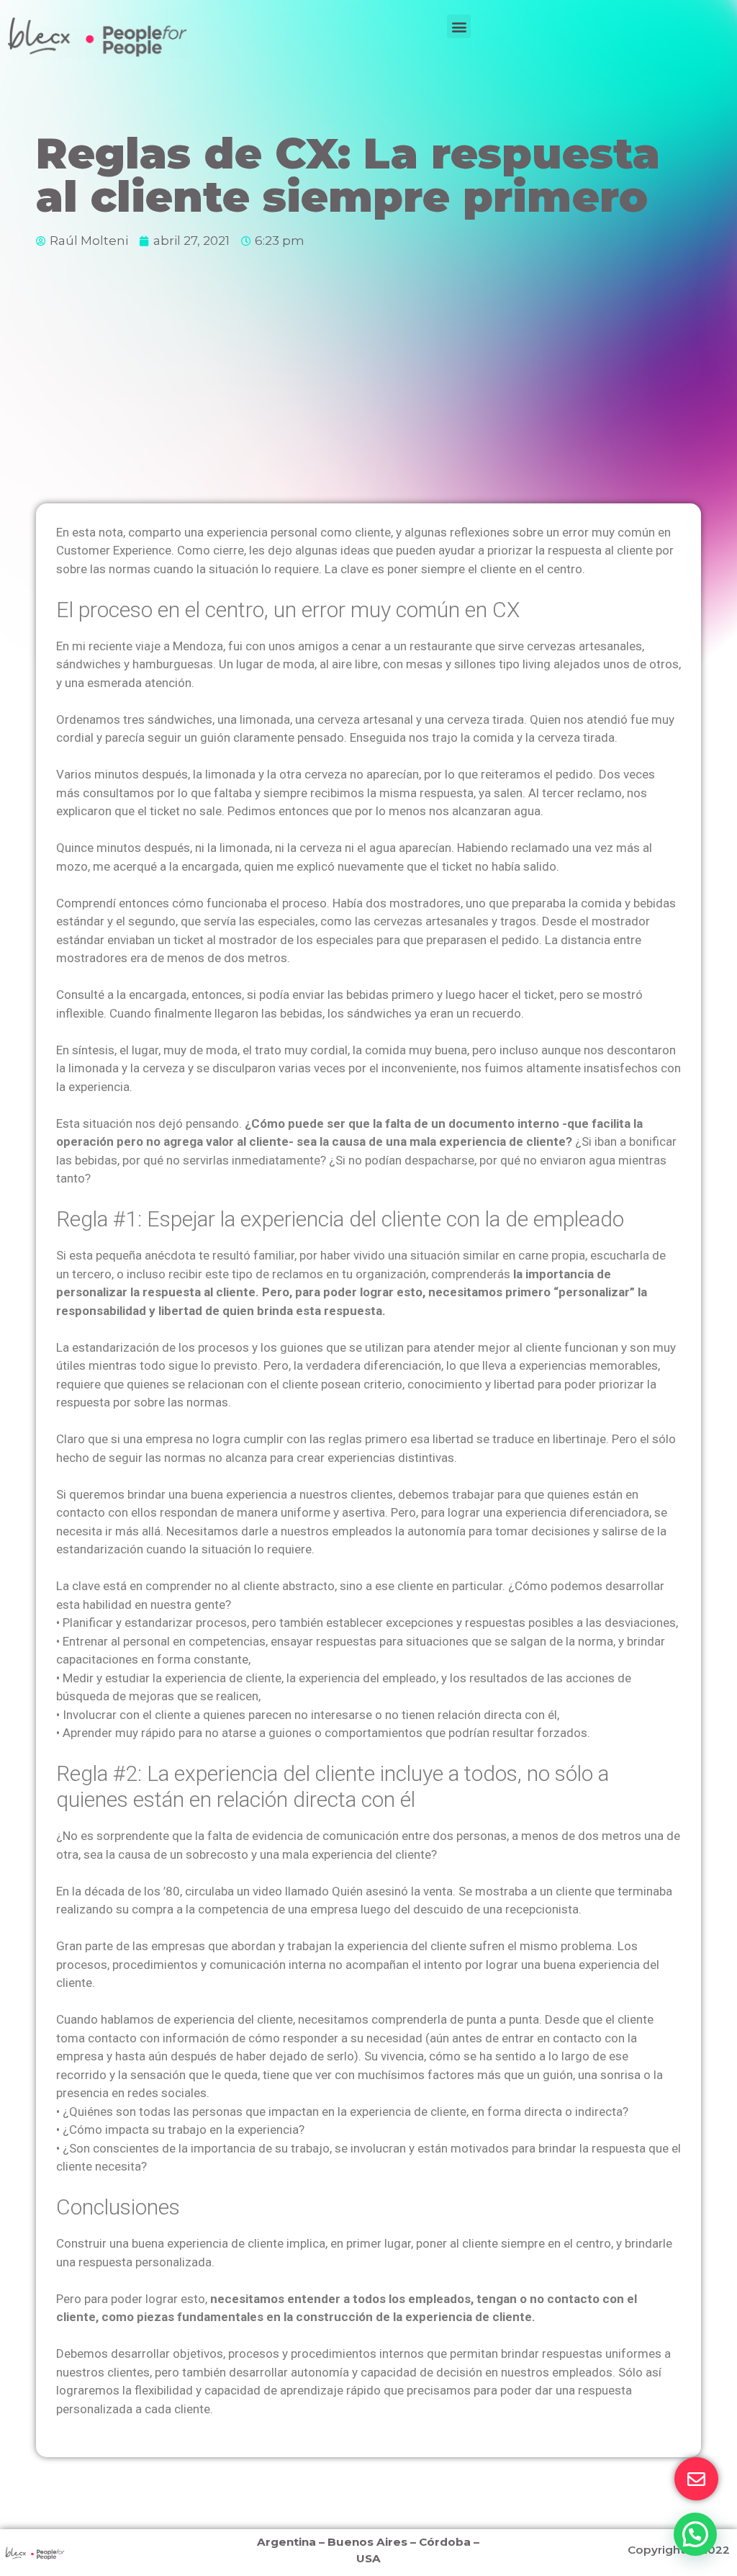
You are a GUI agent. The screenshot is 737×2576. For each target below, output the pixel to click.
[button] (459, 26)
